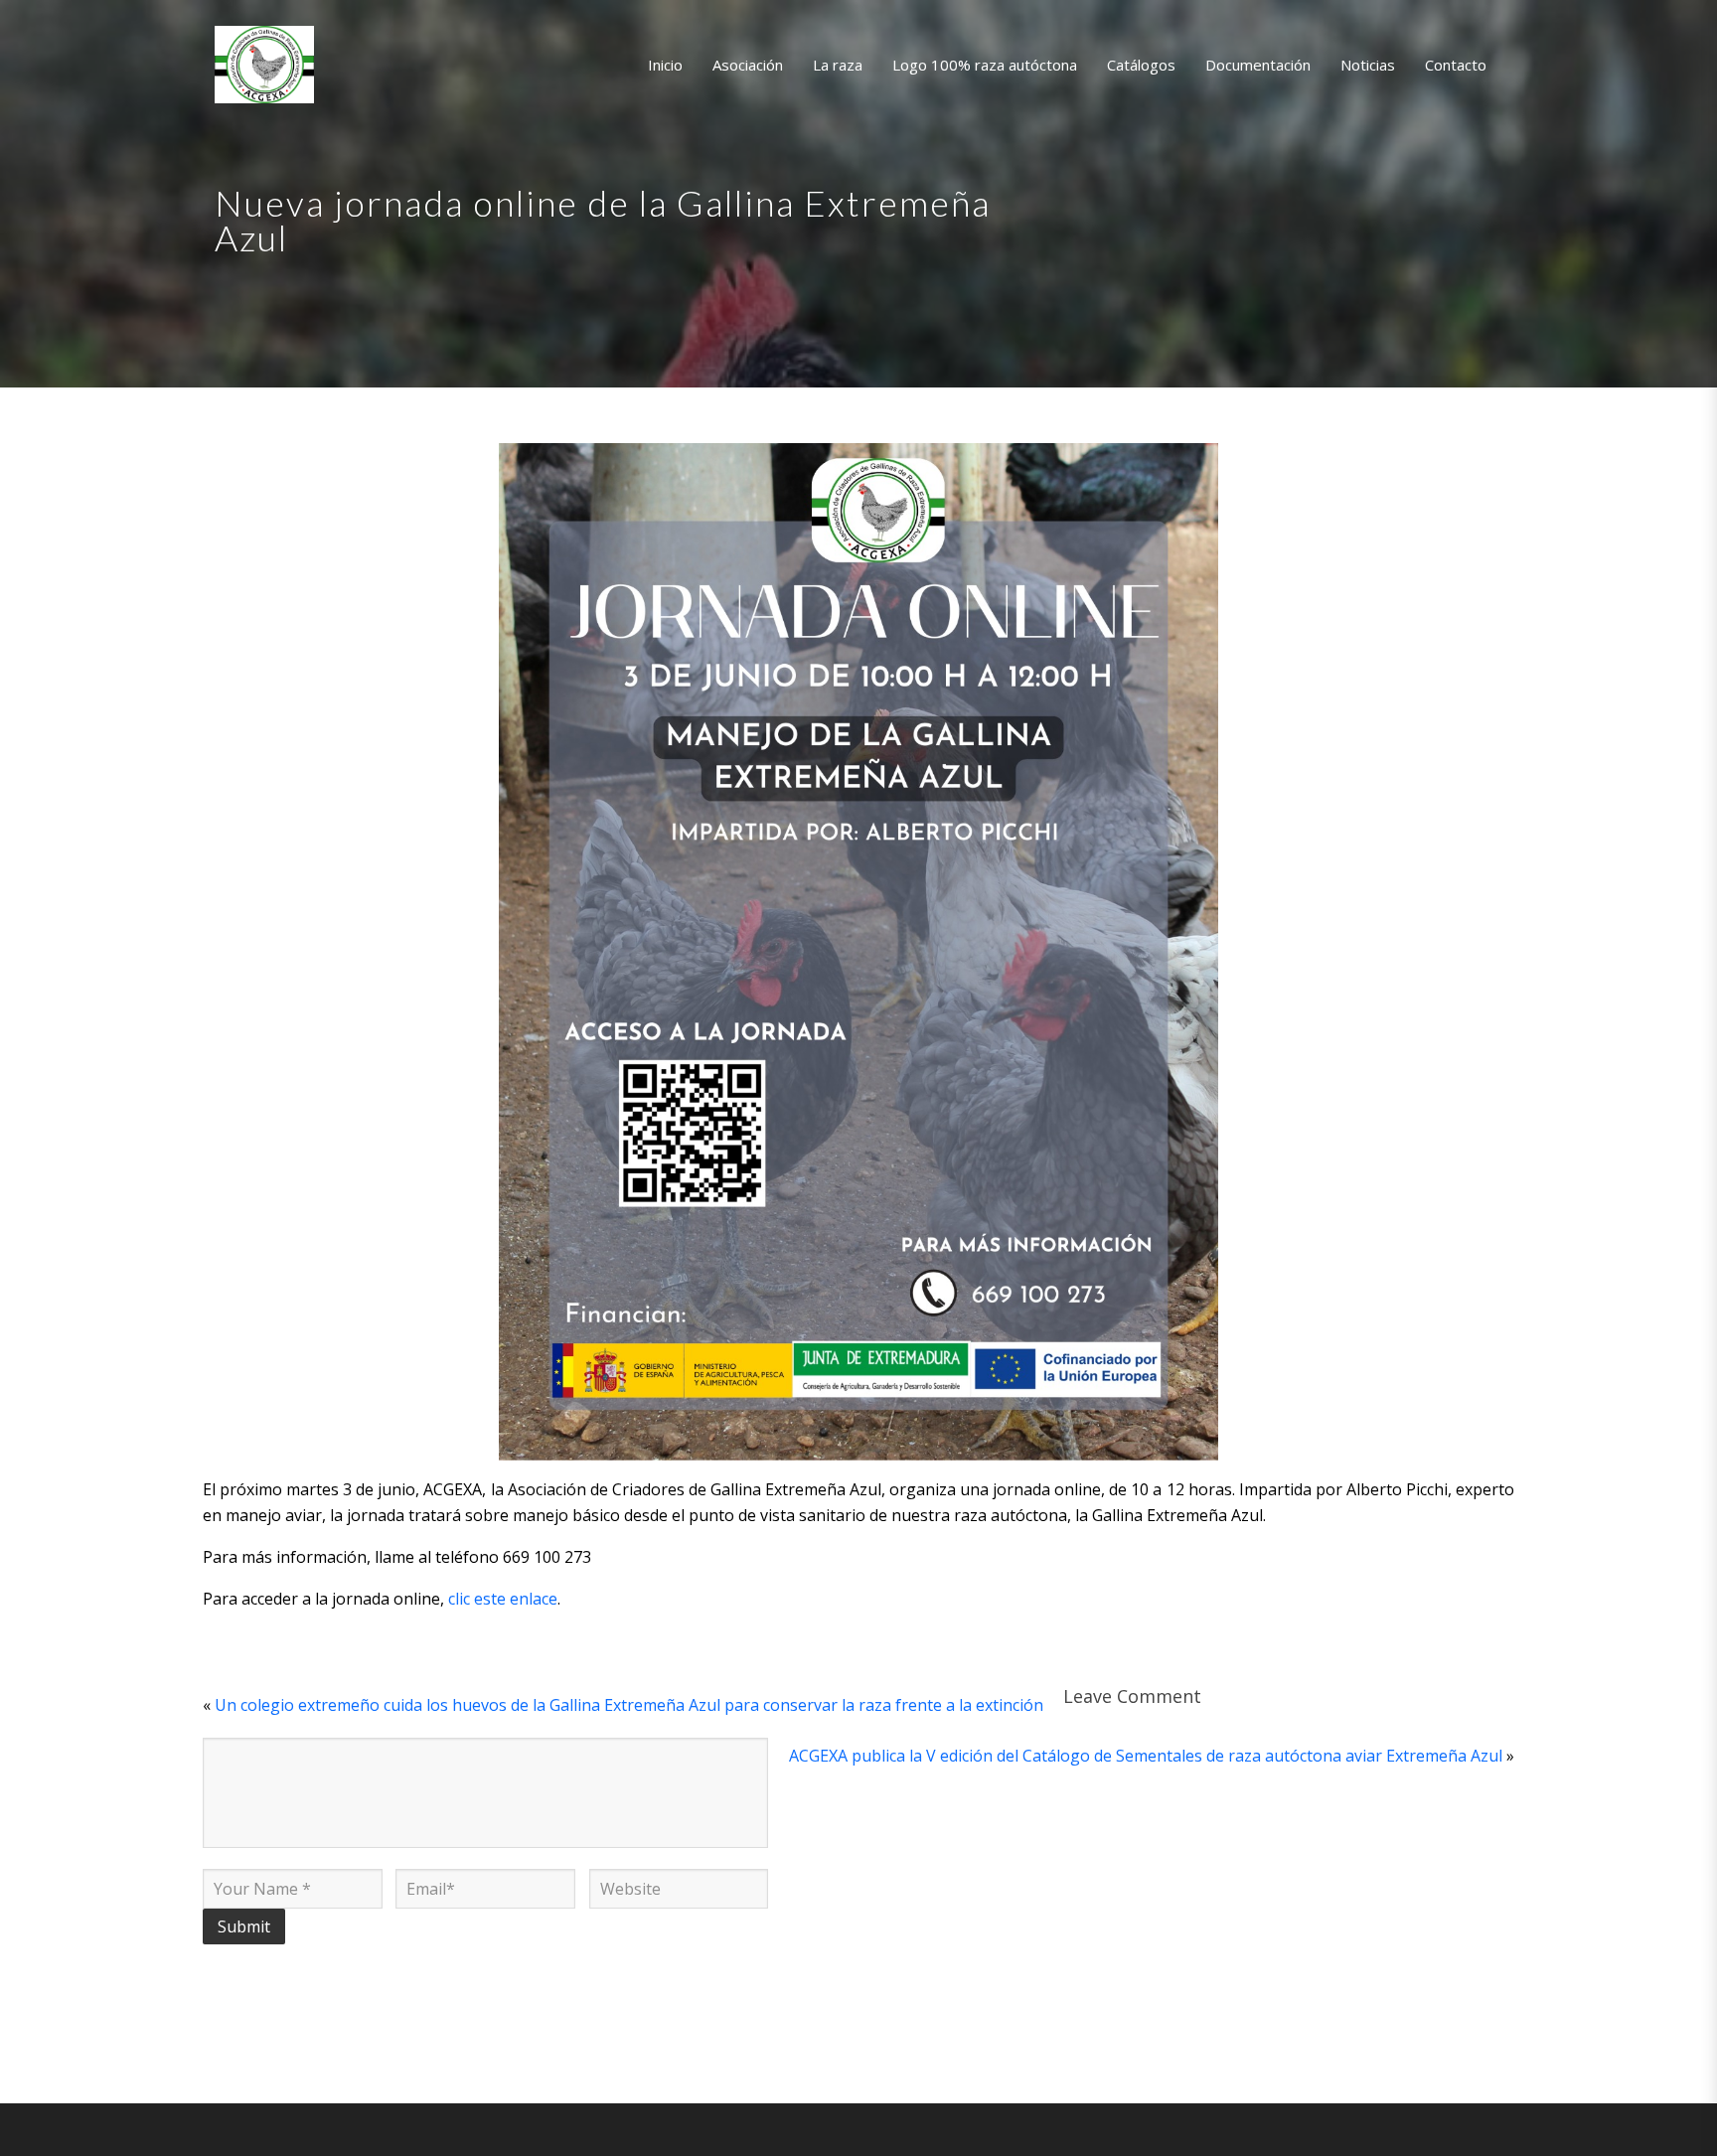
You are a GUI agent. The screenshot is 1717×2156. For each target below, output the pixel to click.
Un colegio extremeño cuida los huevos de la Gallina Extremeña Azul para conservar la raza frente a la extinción (629, 1705)
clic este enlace (503, 1599)
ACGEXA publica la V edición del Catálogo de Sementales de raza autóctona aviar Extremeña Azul (1146, 1756)
